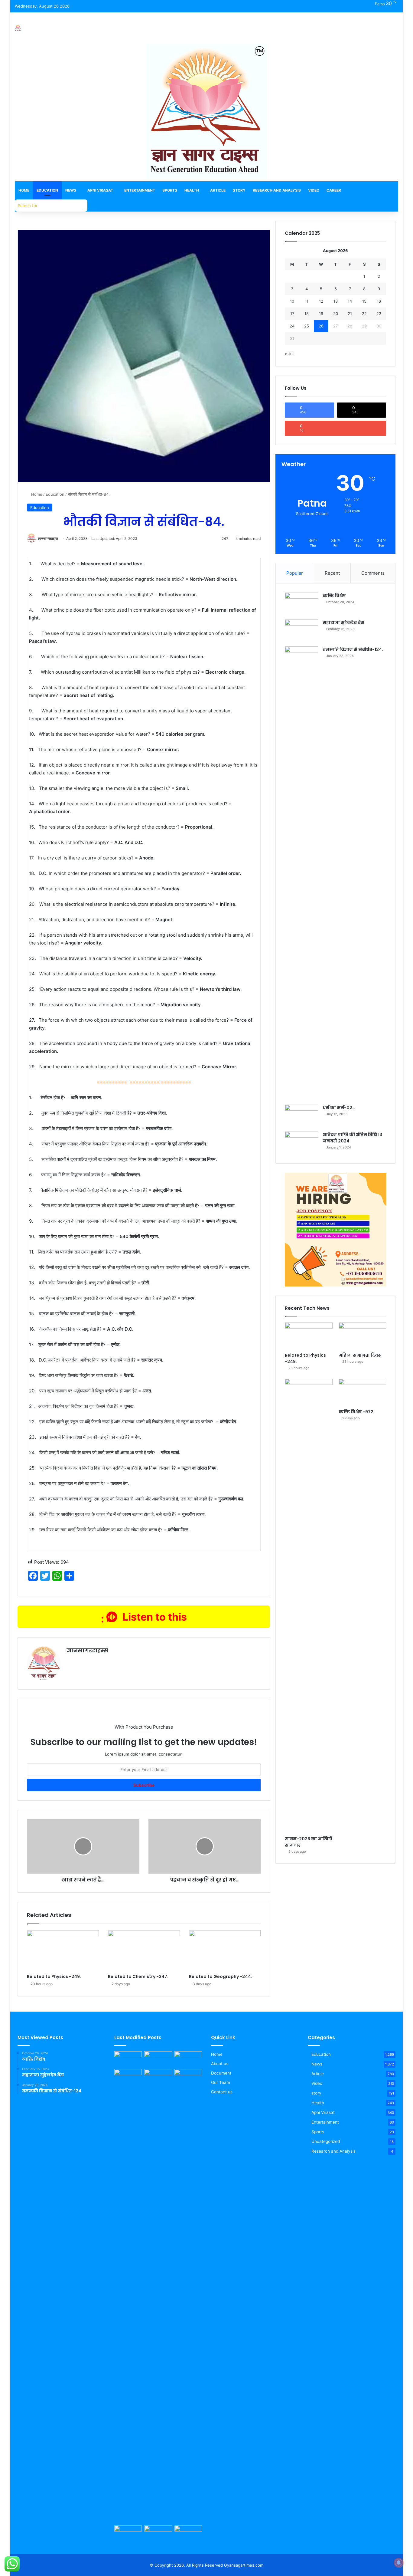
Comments (373, 573)
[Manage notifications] (399, 2563)
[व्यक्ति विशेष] (301, 604)
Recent (332, 573)
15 (364, 301)
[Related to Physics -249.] (63, 1950)
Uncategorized (326, 2141)
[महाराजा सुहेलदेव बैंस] (301, 631)
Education (47, 190)
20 (336, 314)
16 (379, 301)
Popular (295, 573)
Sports (170, 190)
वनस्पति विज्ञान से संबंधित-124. (353, 649)
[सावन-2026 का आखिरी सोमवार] (309, 1606)
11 (307, 301)
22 (364, 314)
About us (220, 2064)
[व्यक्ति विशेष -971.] (158, 2533)
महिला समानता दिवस (360, 1355)
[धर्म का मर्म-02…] (301, 1116)
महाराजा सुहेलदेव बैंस (343, 623)
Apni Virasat (100, 190)
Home (24, 190)
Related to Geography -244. (221, 1976)
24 (292, 326)
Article (218, 190)
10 (292, 301)
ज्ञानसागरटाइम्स (48, 539)
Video (314, 190)
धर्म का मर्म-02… (339, 1108)
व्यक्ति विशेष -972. (357, 1412)
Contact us (222, 2092)
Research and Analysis (277, 190)
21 (350, 314)
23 (379, 314)
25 (307, 326)
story (316, 2093)
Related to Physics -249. (54, 1976)
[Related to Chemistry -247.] (144, 1950)
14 (350, 301)
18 (307, 314)
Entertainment (140, 190)
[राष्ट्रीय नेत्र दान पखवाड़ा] (128, 2533)
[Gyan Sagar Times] (18, 28)
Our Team (221, 2082)
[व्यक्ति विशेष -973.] (128, 2059)
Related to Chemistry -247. (138, 1976)
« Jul (289, 354)
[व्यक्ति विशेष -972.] (362, 1392)
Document (221, 2073)
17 (292, 314)
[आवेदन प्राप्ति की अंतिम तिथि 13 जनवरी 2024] (301, 1143)
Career (334, 190)
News (71, 190)
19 (321, 314)
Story (239, 190)
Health (192, 190)
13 (336, 301)
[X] (85, 1661)
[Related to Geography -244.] (225, 1950)
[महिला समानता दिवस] (362, 1336)
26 (321, 326)
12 (321, 301)
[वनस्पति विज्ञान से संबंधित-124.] (301, 873)
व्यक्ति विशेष (334, 596)
